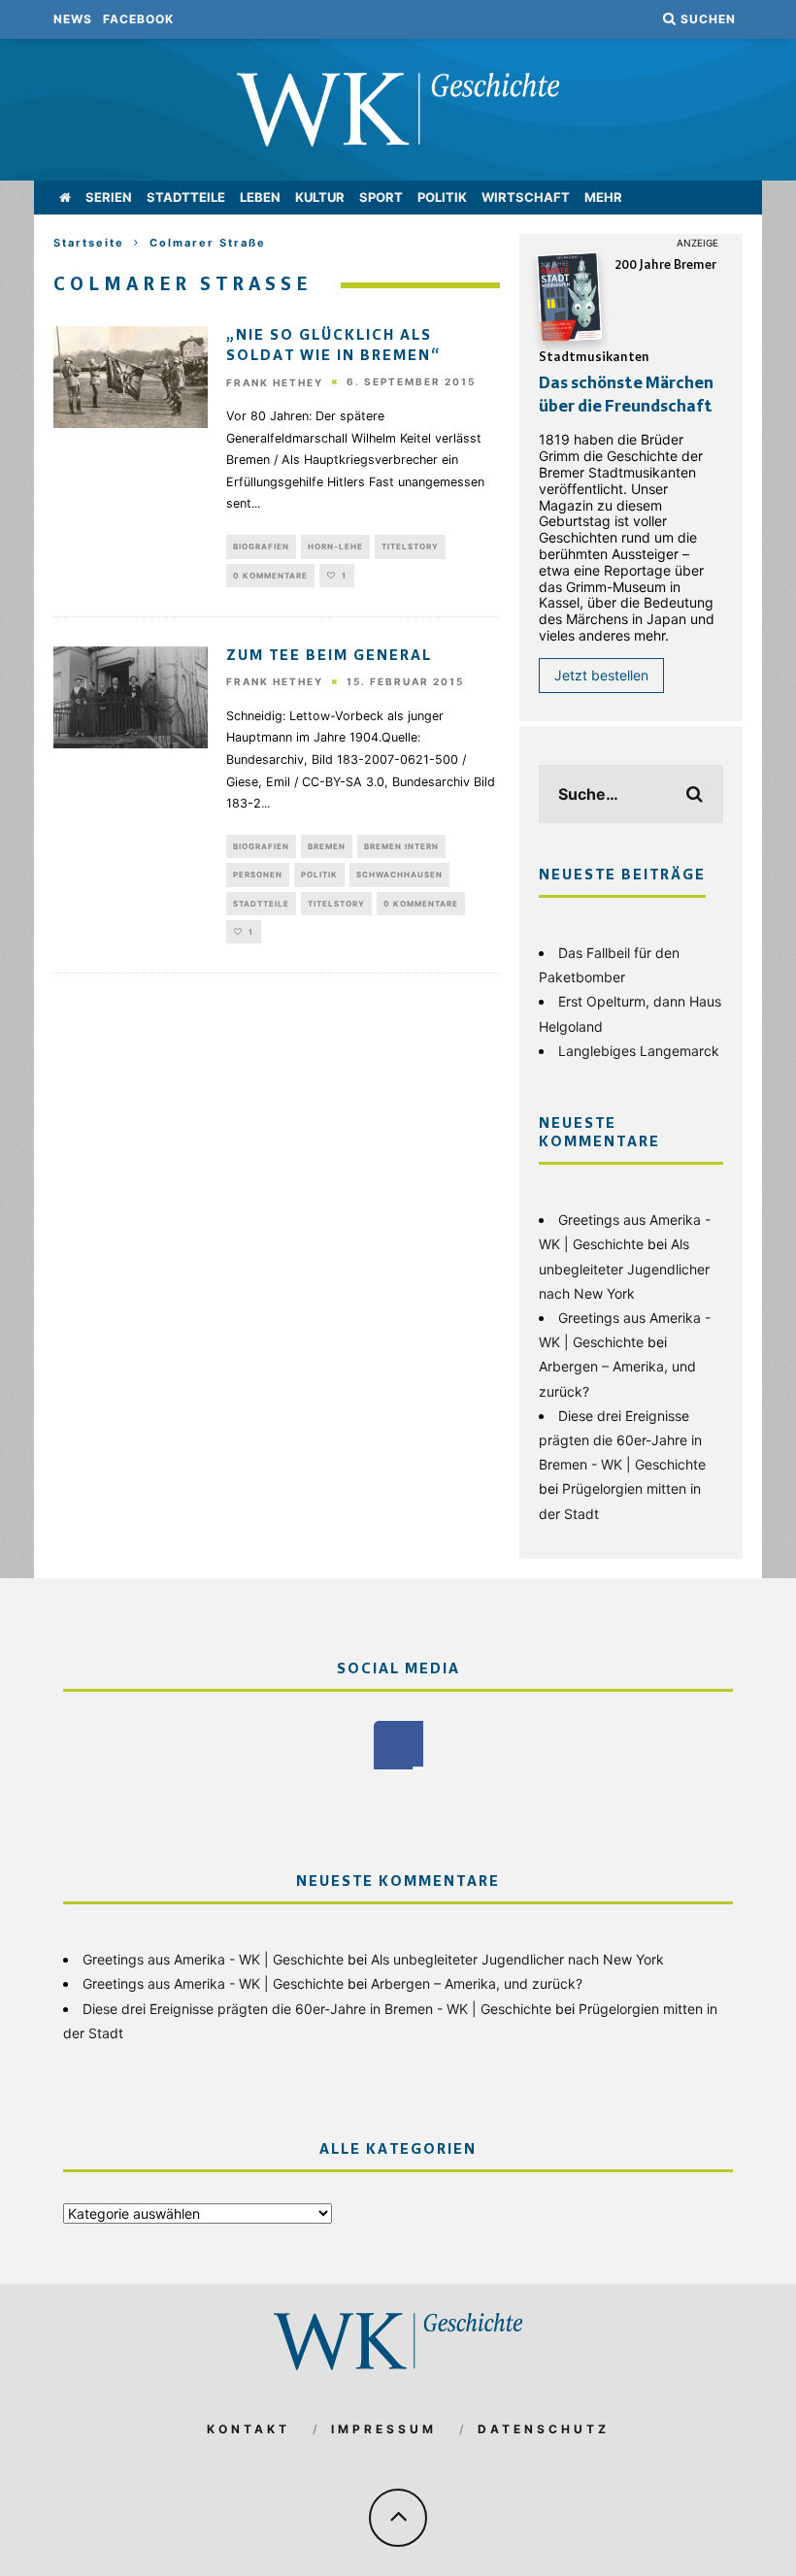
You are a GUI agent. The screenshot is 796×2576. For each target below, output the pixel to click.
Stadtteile (186, 197)
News (73, 19)
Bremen (327, 846)
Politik (442, 197)
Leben (260, 197)
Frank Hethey (275, 382)
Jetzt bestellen (601, 675)
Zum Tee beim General (329, 656)
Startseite (89, 243)
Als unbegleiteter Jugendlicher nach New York (624, 1268)
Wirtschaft (526, 197)
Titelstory (410, 546)
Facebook (138, 19)
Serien (109, 197)
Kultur (320, 197)
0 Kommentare (270, 576)
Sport (381, 197)
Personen (258, 875)
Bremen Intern (401, 846)
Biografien (261, 546)
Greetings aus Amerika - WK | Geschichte (213, 1959)
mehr (603, 197)
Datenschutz (544, 2429)
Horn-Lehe (335, 546)
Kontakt (249, 2429)
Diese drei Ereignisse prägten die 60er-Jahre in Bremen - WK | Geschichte (622, 1440)
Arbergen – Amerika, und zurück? (477, 1983)
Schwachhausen (399, 875)
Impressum (384, 2429)
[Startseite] (65, 198)
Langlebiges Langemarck (639, 1051)
